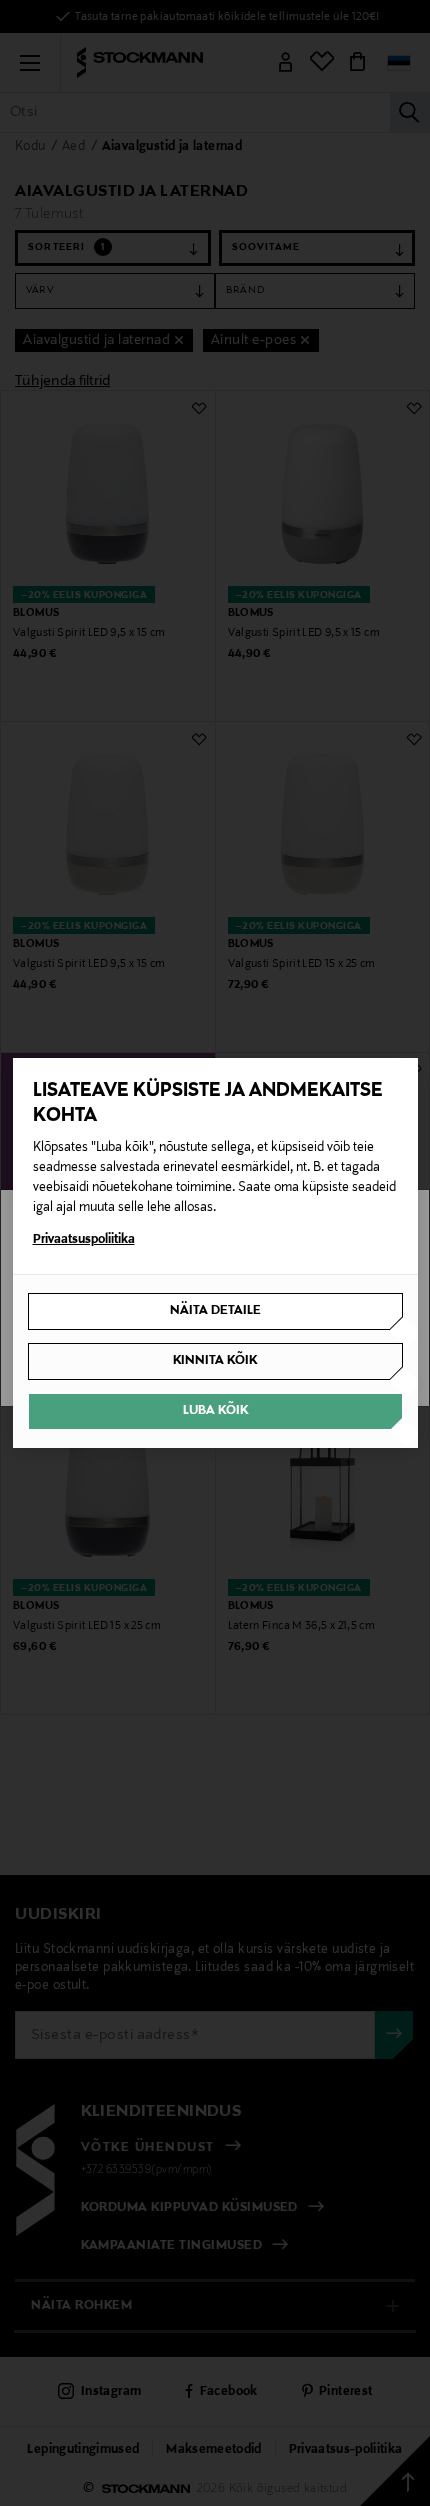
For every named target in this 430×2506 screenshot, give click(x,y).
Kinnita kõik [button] (215, 1361)
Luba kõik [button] (215, 1411)
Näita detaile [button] (215, 1311)
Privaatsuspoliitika (84, 1240)
